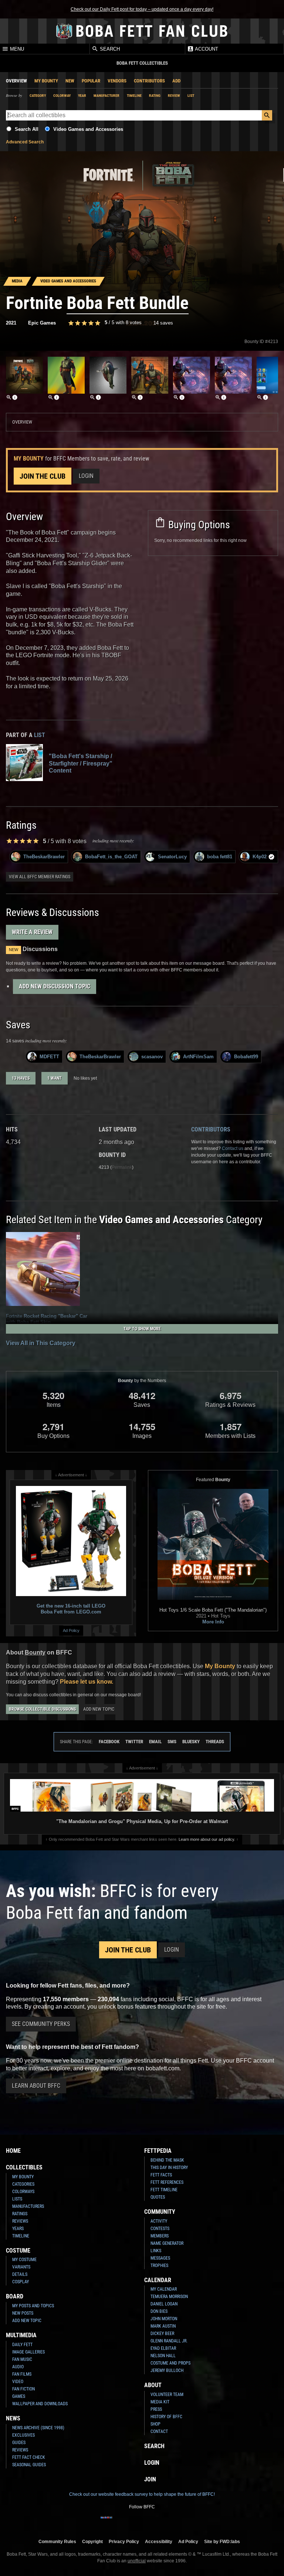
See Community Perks (41, 2024)
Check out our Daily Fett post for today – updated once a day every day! (142, 9)
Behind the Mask (167, 2160)
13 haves (21, 1078)
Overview (16, 81)
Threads (215, 1742)
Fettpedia (158, 2151)
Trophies (159, 2266)
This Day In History (169, 2168)
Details (20, 2274)
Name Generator (167, 2243)
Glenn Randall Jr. (169, 2341)
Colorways (23, 2192)
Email (155, 1742)
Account (206, 49)
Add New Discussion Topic (55, 986)
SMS (172, 1742)
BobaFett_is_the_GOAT (111, 857)
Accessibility (159, 2541)
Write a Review (32, 932)
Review (174, 96)
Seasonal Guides (29, 2465)
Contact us (233, 1148)
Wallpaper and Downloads (40, 2404)
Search (109, 49)
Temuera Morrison (169, 2297)
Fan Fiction (23, 2389)
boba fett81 (220, 857)
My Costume (24, 2260)
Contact (159, 2431)
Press (156, 2409)
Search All (27, 129)
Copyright (92, 2541)
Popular (91, 81)
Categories (23, 2184)
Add (176, 81)
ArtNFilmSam (198, 1057)
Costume (18, 2251)
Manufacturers (28, 2206)
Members (160, 2236)
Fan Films (22, 2374)
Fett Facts (161, 2175)
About (153, 2385)
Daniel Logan (164, 2304)
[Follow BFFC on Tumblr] (142, 2522)
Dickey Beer (162, 2334)
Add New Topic (99, 1709)
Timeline (134, 96)
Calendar (158, 2280)
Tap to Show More (142, 1329)
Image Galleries (28, 2352)
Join (150, 2479)
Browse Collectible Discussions (42, 1709)
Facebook (109, 1742)
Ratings (20, 2214)
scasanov (152, 1057)
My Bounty (46, 81)
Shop (155, 2424)
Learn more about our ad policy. (207, 1839)
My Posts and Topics (33, 2306)
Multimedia (21, 2335)
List (191, 96)
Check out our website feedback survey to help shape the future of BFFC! (142, 2494)
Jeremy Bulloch (167, 2370)
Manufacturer (106, 96)
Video (18, 2382)
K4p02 (260, 857)
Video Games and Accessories (88, 129)
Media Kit (160, 2402)
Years (18, 2229)
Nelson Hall (163, 2356)
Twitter (134, 1742)
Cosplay (21, 2282)
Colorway (62, 96)
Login (86, 476)
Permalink (122, 1167)
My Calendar (164, 2289)
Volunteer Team (167, 2395)
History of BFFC (166, 2417)
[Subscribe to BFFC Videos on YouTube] (154, 2522)
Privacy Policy (124, 2541)
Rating (155, 96)
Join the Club (43, 476)
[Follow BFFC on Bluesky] (177, 2522)
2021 (11, 323)
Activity (159, 2221)
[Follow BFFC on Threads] (166, 2522)
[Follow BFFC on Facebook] (106, 2522)
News (13, 2418)
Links (156, 2251)
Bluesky (191, 1742)
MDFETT (49, 1057)
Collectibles (24, 2167)
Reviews (20, 2221)
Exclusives (23, 2435)
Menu (16, 49)
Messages (160, 2258)
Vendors (117, 81)
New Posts (23, 2313)
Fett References (167, 2182)
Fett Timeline (164, 2190)
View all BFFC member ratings (40, 877)
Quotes (158, 2197)
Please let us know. (87, 1682)
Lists (17, 2199)
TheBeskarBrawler (44, 857)
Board (15, 2296)
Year (82, 96)
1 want (55, 1078)
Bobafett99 (246, 1057)
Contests (160, 2229)
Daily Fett (22, 2345)
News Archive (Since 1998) (38, 2428)
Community (160, 2212)
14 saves (163, 323)
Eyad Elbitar (163, 2348)
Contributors (149, 81)
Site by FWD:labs (222, 2541)
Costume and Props (170, 2363)
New (70, 81)
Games (19, 2396)
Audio (18, 2367)
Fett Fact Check (29, 2457)
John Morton (164, 2319)
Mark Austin (163, 2326)
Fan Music (22, 2359)
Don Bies (159, 2311)
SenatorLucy (172, 857)
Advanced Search (25, 142)
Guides (19, 2443)
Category (38, 96)
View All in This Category (41, 1343)
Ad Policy (71, 1630)
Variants (21, 2267)
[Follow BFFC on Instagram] (118, 2522)
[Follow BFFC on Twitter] (130, 2522)
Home (13, 2151)
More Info (213, 1622)
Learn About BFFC (36, 2086)
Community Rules (57, 2541)
